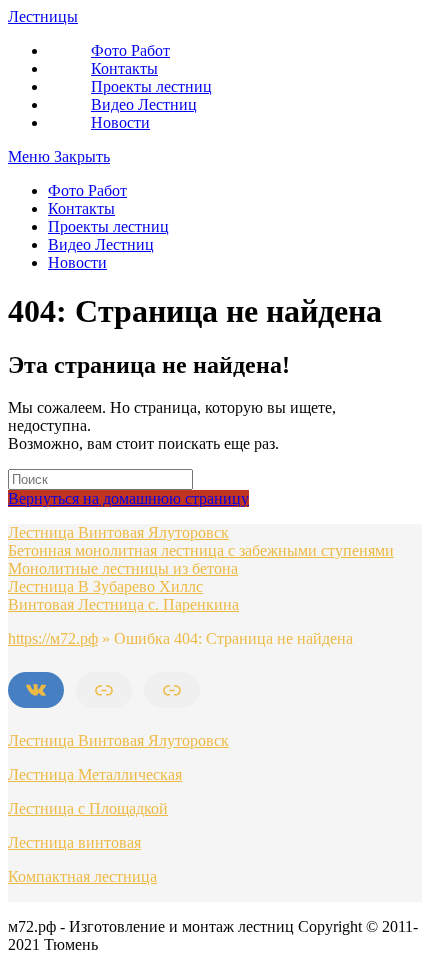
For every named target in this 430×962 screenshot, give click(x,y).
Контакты (81, 208)
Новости (77, 262)
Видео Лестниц (101, 244)
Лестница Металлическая (95, 774)
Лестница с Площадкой (88, 808)
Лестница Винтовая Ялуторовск (118, 532)
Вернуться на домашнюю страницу (128, 498)
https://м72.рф (53, 638)
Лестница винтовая (74, 842)
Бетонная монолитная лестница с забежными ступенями (201, 550)
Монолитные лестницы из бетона (123, 568)
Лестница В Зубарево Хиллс (105, 586)
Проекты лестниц (108, 226)
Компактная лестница (82, 876)
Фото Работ (87, 190)
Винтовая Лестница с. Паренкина (123, 604)
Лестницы (43, 16)
